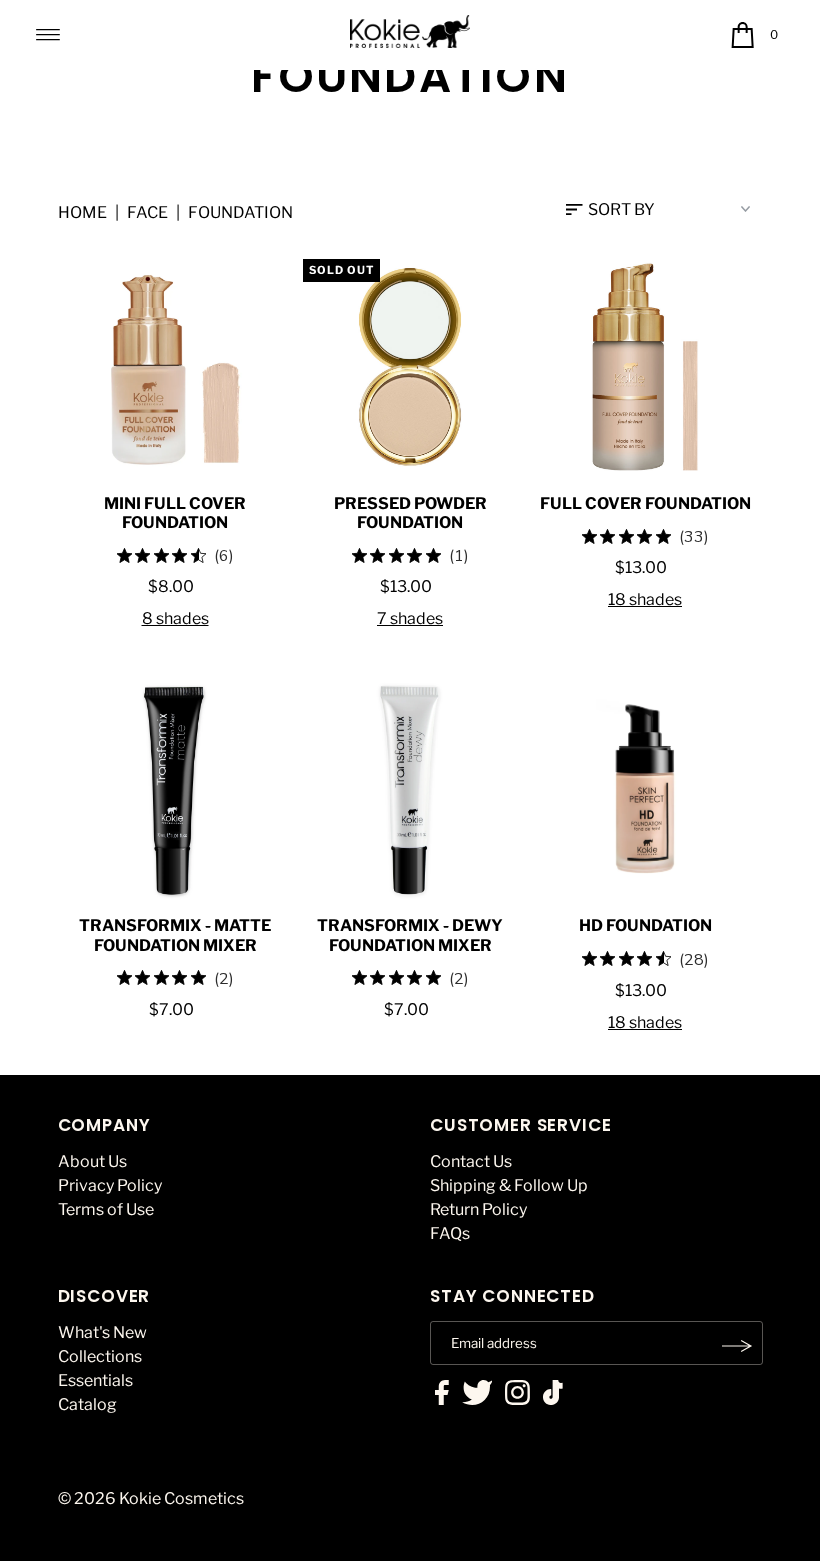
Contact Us (471, 1161)
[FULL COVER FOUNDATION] (645, 366)
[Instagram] (517, 1395)
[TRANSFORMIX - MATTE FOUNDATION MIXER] (175, 788)
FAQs (450, 1233)
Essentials (95, 1380)
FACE (147, 212)
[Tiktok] (553, 1395)
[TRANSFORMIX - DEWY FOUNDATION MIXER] (410, 788)
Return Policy (478, 1209)
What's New (102, 1332)
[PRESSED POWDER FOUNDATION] (410, 366)
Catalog (87, 1404)
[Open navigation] (48, 35)
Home (82, 212)
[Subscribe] (738, 1346)
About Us (92, 1161)
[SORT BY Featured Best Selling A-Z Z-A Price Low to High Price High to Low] (664, 209)
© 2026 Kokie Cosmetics (151, 1498)
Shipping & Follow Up (509, 1185)
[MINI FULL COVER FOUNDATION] (175, 366)
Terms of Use (106, 1209)
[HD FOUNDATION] (645, 788)
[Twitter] (477, 1395)
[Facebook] (442, 1395)
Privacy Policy (110, 1185)
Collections (100, 1356)
